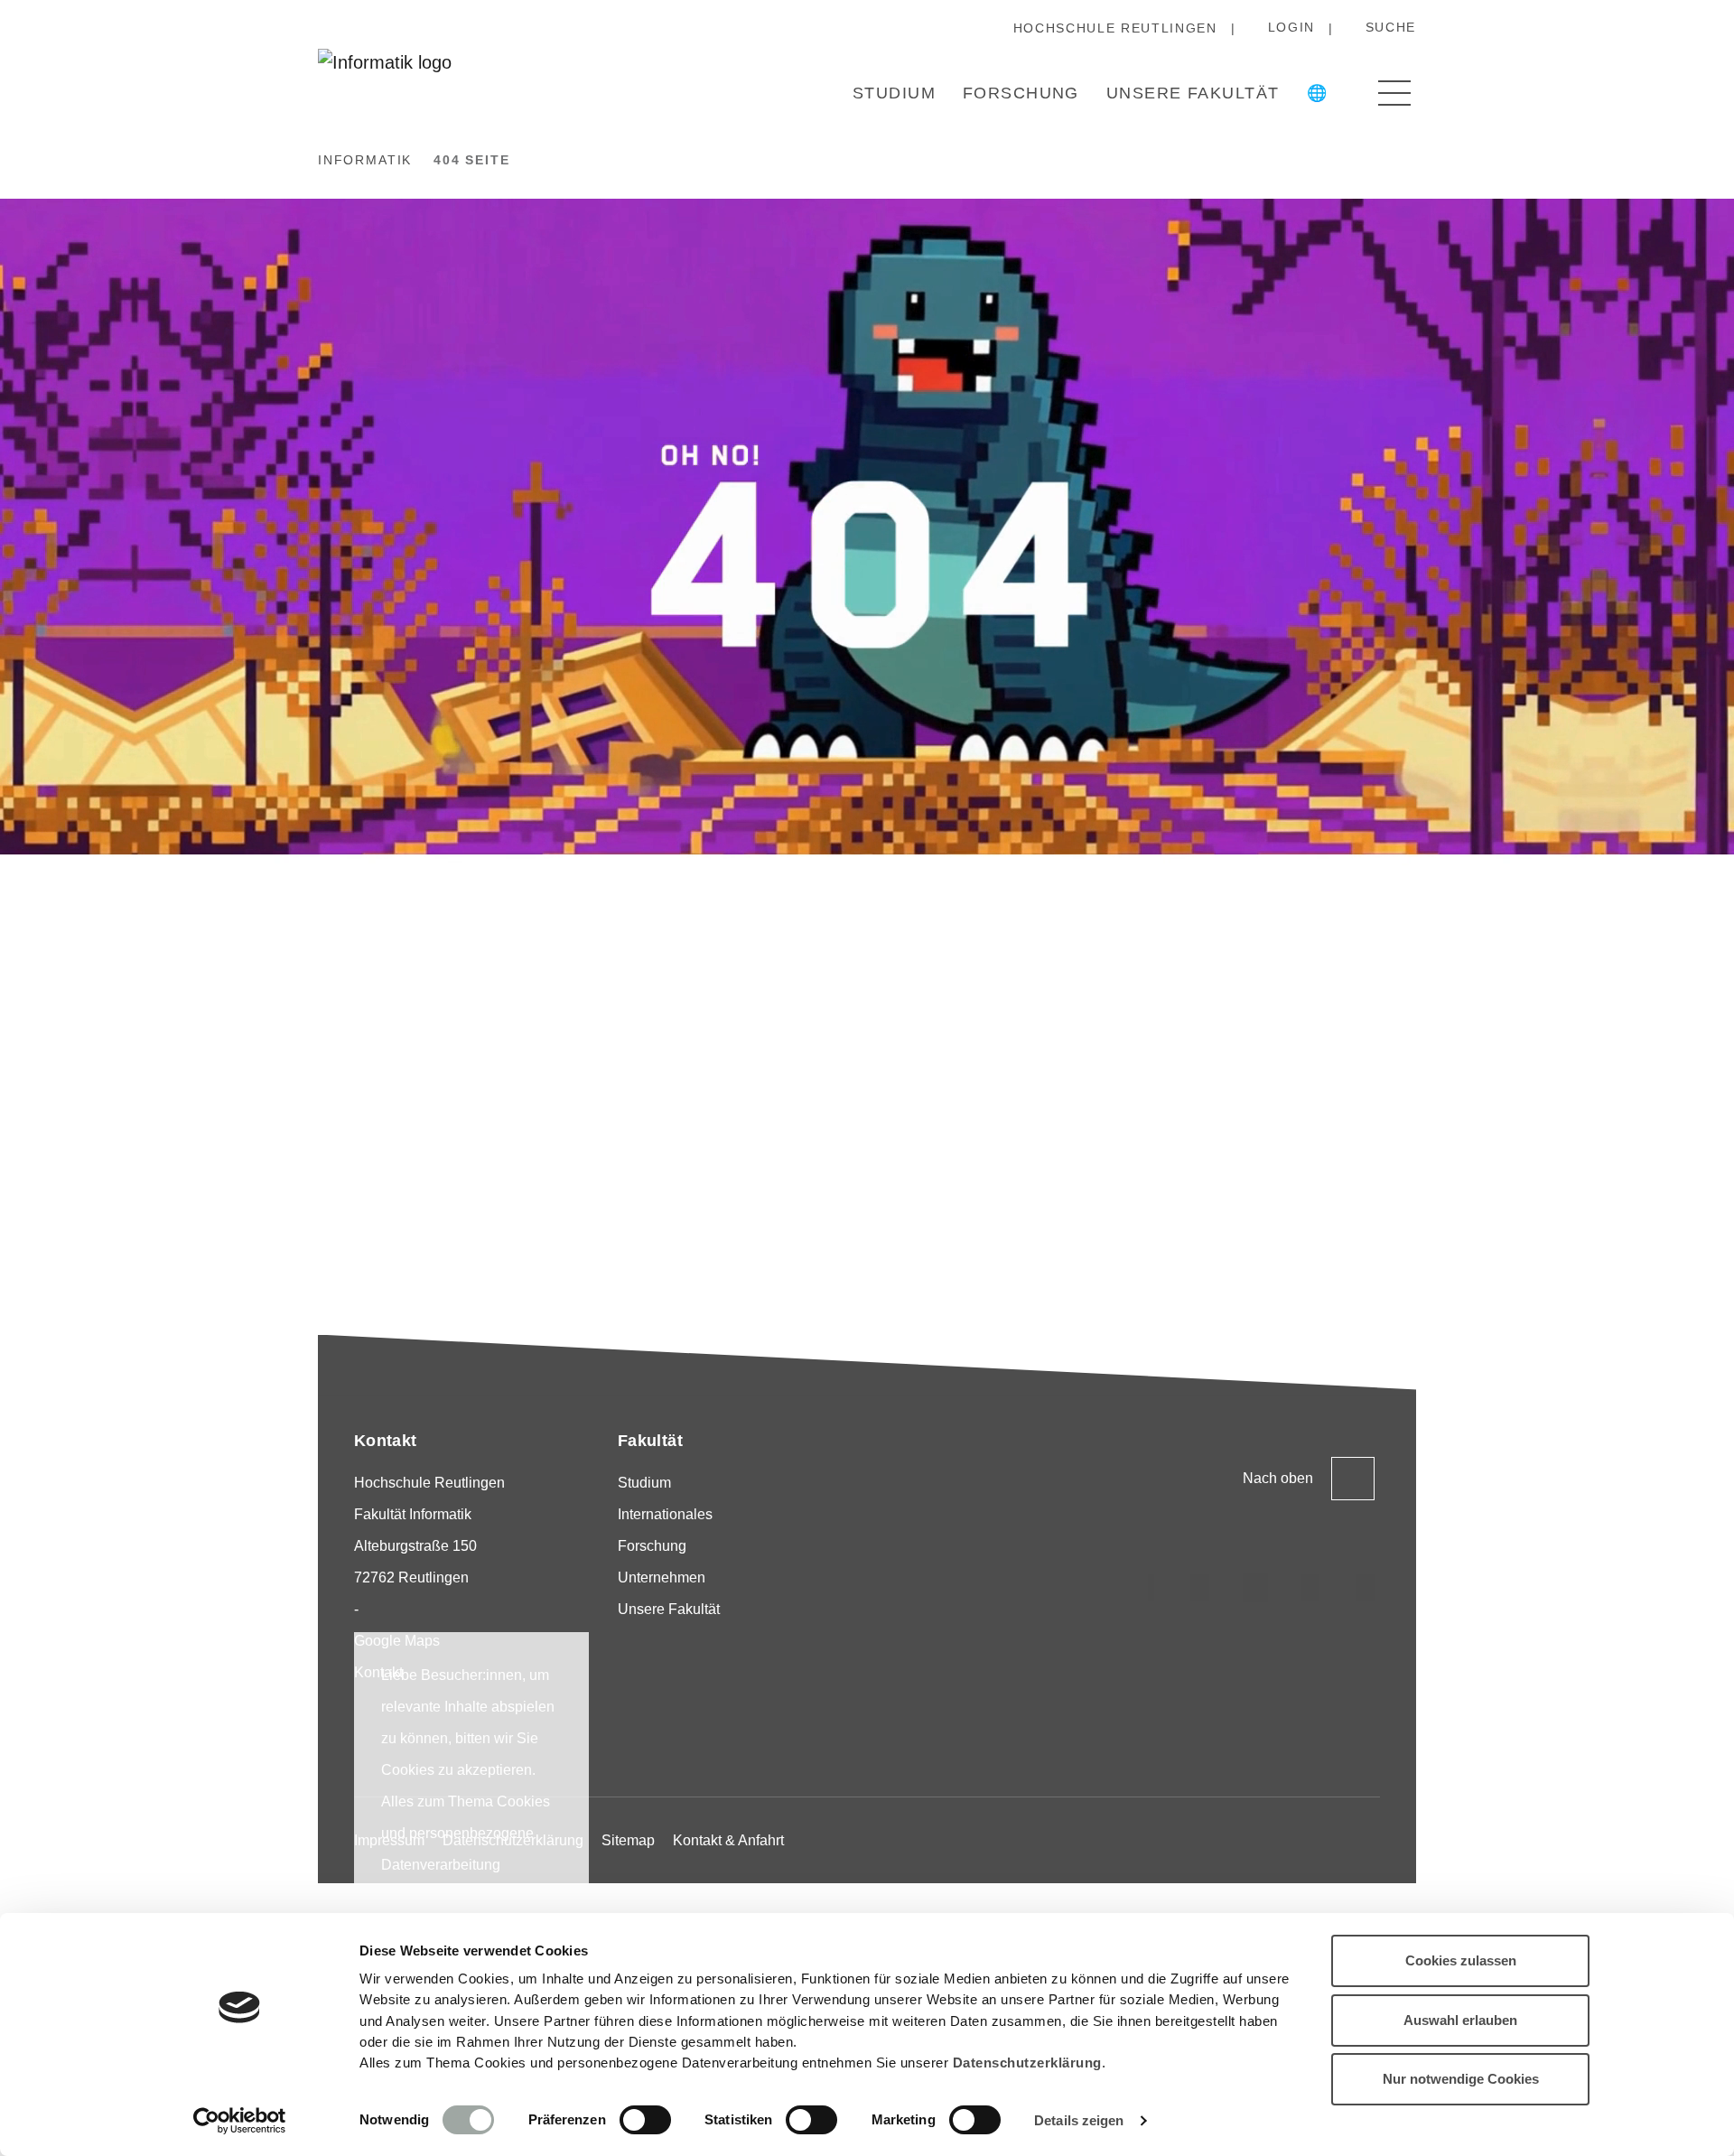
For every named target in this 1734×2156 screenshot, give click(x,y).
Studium (894, 93)
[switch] (645, 2120)
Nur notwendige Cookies (1461, 2079)
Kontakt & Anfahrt (728, 1840)
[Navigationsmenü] (1394, 93)
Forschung (1021, 93)
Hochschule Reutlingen (1115, 28)
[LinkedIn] (1200, 1588)
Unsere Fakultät (1193, 93)
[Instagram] (1145, 1588)
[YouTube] (1310, 1588)
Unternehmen (662, 1577)
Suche (1391, 27)
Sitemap (628, 1840)
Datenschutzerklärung (1027, 2063)
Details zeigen (1079, 2120)
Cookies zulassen (1461, 1960)
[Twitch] (1255, 1588)
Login (1291, 27)
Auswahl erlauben (1460, 2020)
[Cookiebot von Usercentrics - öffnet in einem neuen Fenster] (240, 2121)
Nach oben (1278, 1478)
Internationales (665, 1514)
